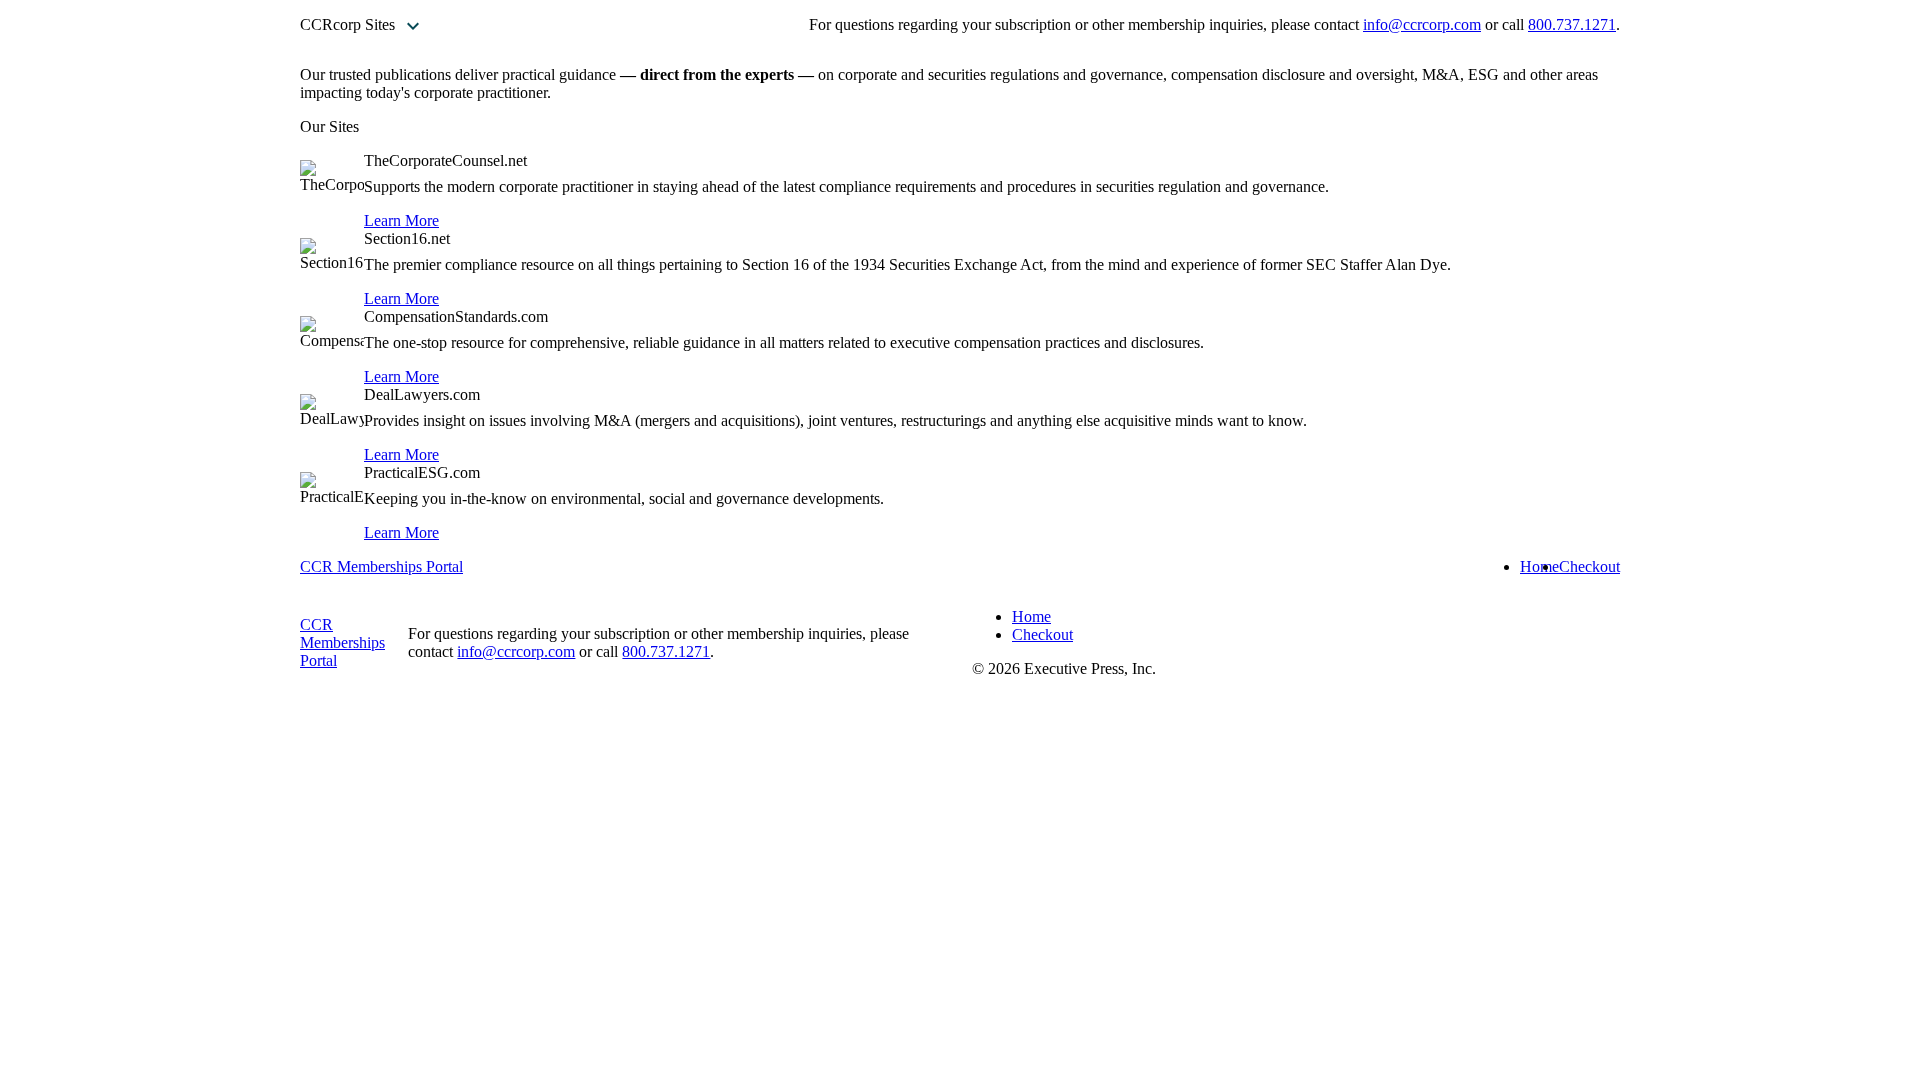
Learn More (401, 220)
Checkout (1589, 566)
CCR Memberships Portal (381, 566)
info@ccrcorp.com (1422, 24)
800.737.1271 (1572, 24)
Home (1539, 566)
